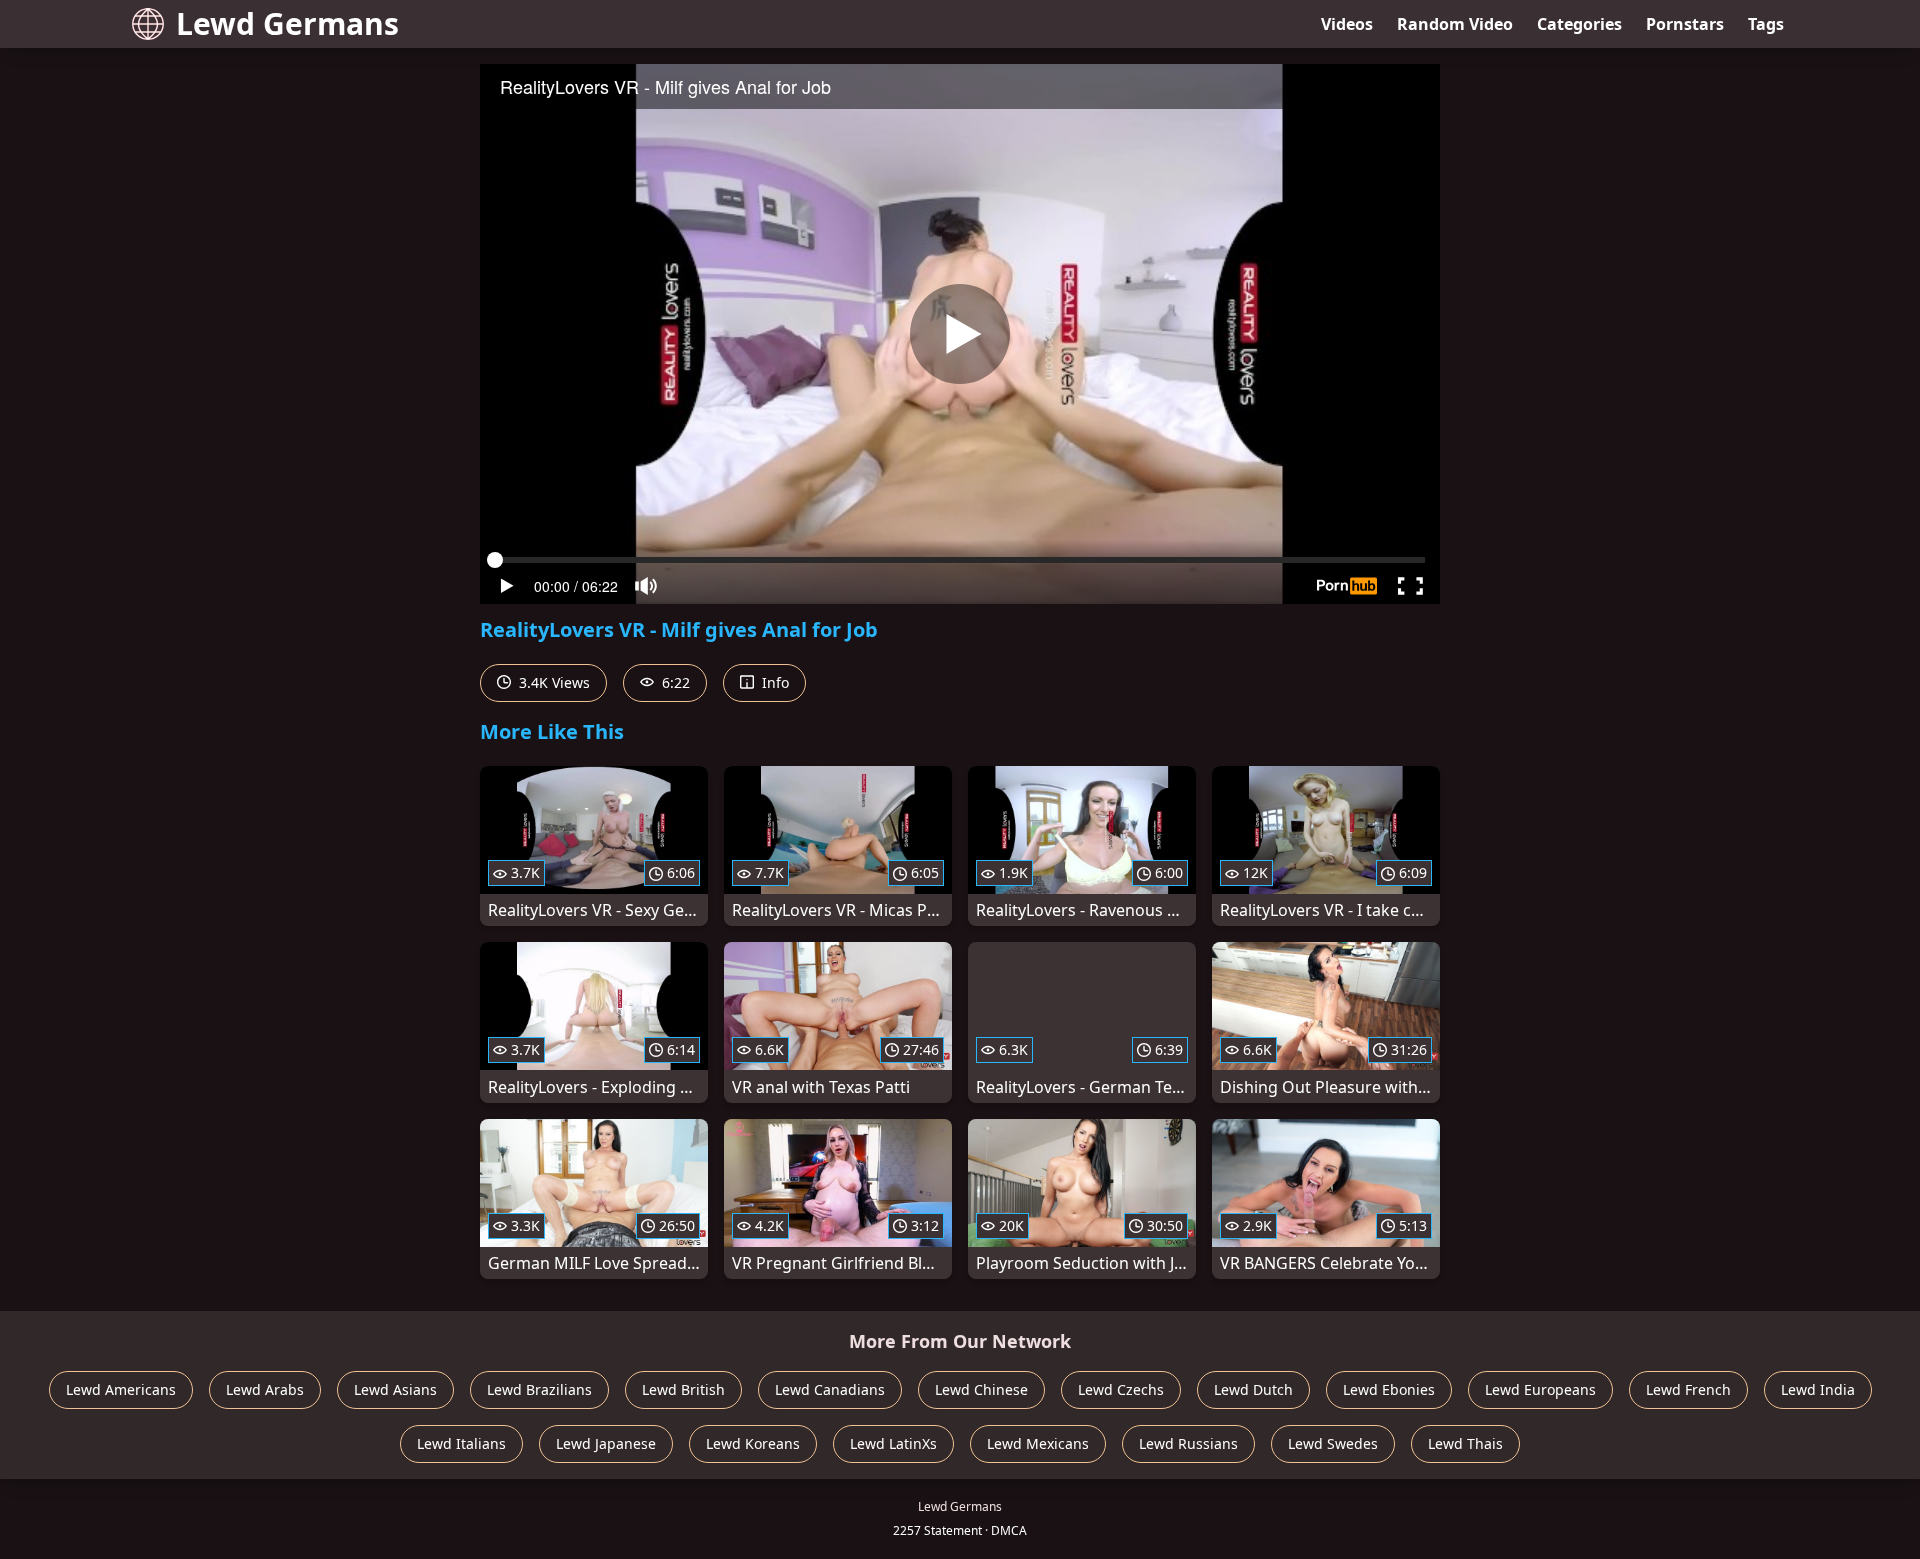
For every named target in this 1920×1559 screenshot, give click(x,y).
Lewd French (1688, 1389)
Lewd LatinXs (893, 1443)
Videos (1347, 24)
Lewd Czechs (1121, 1389)
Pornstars (1685, 24)
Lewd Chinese (981, 1389)
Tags (1766, 24)
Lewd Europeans (1540, 1389)
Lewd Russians (1188, 1443)
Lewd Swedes (1333, 1443)
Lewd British (683, 1389)
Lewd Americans (121, 1389)
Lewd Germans (287, 23)
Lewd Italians (461, 1443)
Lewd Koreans (753, 1443)
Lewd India (1818, 1389)
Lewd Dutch (1253, 1389)
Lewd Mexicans (1038, 1443)
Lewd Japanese (606, 1443)
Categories (1579, 24)
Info (773, 682)
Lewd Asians (395, 1389)
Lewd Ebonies (1389, 1389)
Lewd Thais (1465, 1443)
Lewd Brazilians (539, 1389)
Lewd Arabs (265, 1389)
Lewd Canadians (830, 1389)
